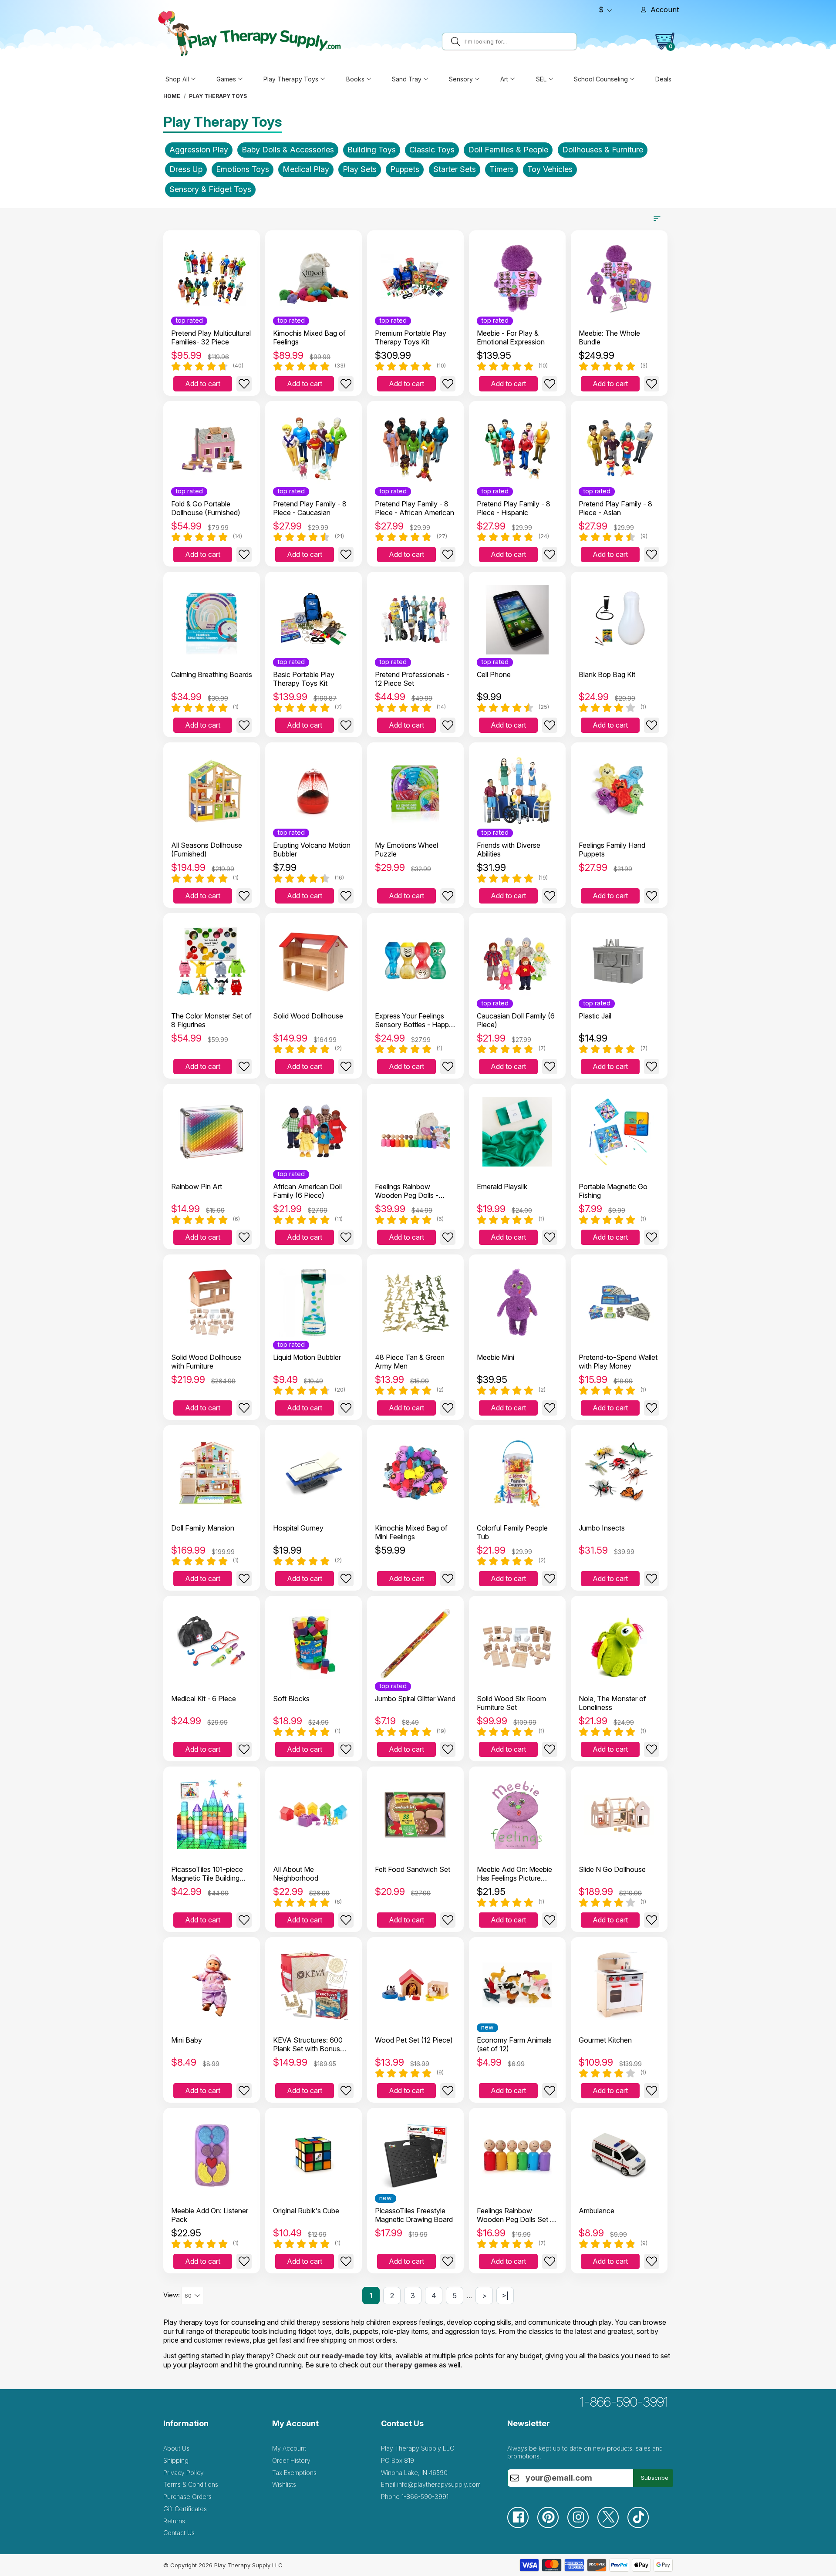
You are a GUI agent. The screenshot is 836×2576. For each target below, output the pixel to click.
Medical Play (306, 169)
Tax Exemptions (294, 2473)
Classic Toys (432, 150)
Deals (663, 79)
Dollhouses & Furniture (603, 150)
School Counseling (601, 79)
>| (505, 2296)
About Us (176, 2448)
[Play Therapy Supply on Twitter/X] (612, 2526)
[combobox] (519, 41)
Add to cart (203, 384)
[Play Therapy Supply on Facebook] (522, 2526)
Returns (174, 2521)
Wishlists (284, 2484)
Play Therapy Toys (291, 79)
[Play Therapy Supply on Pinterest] (552, 2526)
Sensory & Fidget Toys (210, 189)
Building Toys (372, 150)
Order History (291, 2460)
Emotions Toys (243, 169)
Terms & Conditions (191, 2484)
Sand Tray (407, 79)
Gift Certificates (185, 2509)
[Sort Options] (657, 219)
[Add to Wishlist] (244, 384)
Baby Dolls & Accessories (288, 150)
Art (504, 79)
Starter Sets (455, 169)
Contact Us (179, 2533)
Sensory (461, 79)
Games (226, 79)
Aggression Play (199, 150)
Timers (502, 169)
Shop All (177, 79)
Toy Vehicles (550, 169)
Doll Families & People (508, 150)
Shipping (176, 2460)
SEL (541, 79)
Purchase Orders (187, 2497)
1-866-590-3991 (624, 2402)
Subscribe (655, 2478)
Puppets (405, 169)
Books (355, 79)
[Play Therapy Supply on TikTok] (642, 2526)
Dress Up (186, 169)
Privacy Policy (184, 2473)
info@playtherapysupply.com (439, 2484)
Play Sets (360, 169)
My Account (289, 2448)
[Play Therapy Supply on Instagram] (582, 2526)
